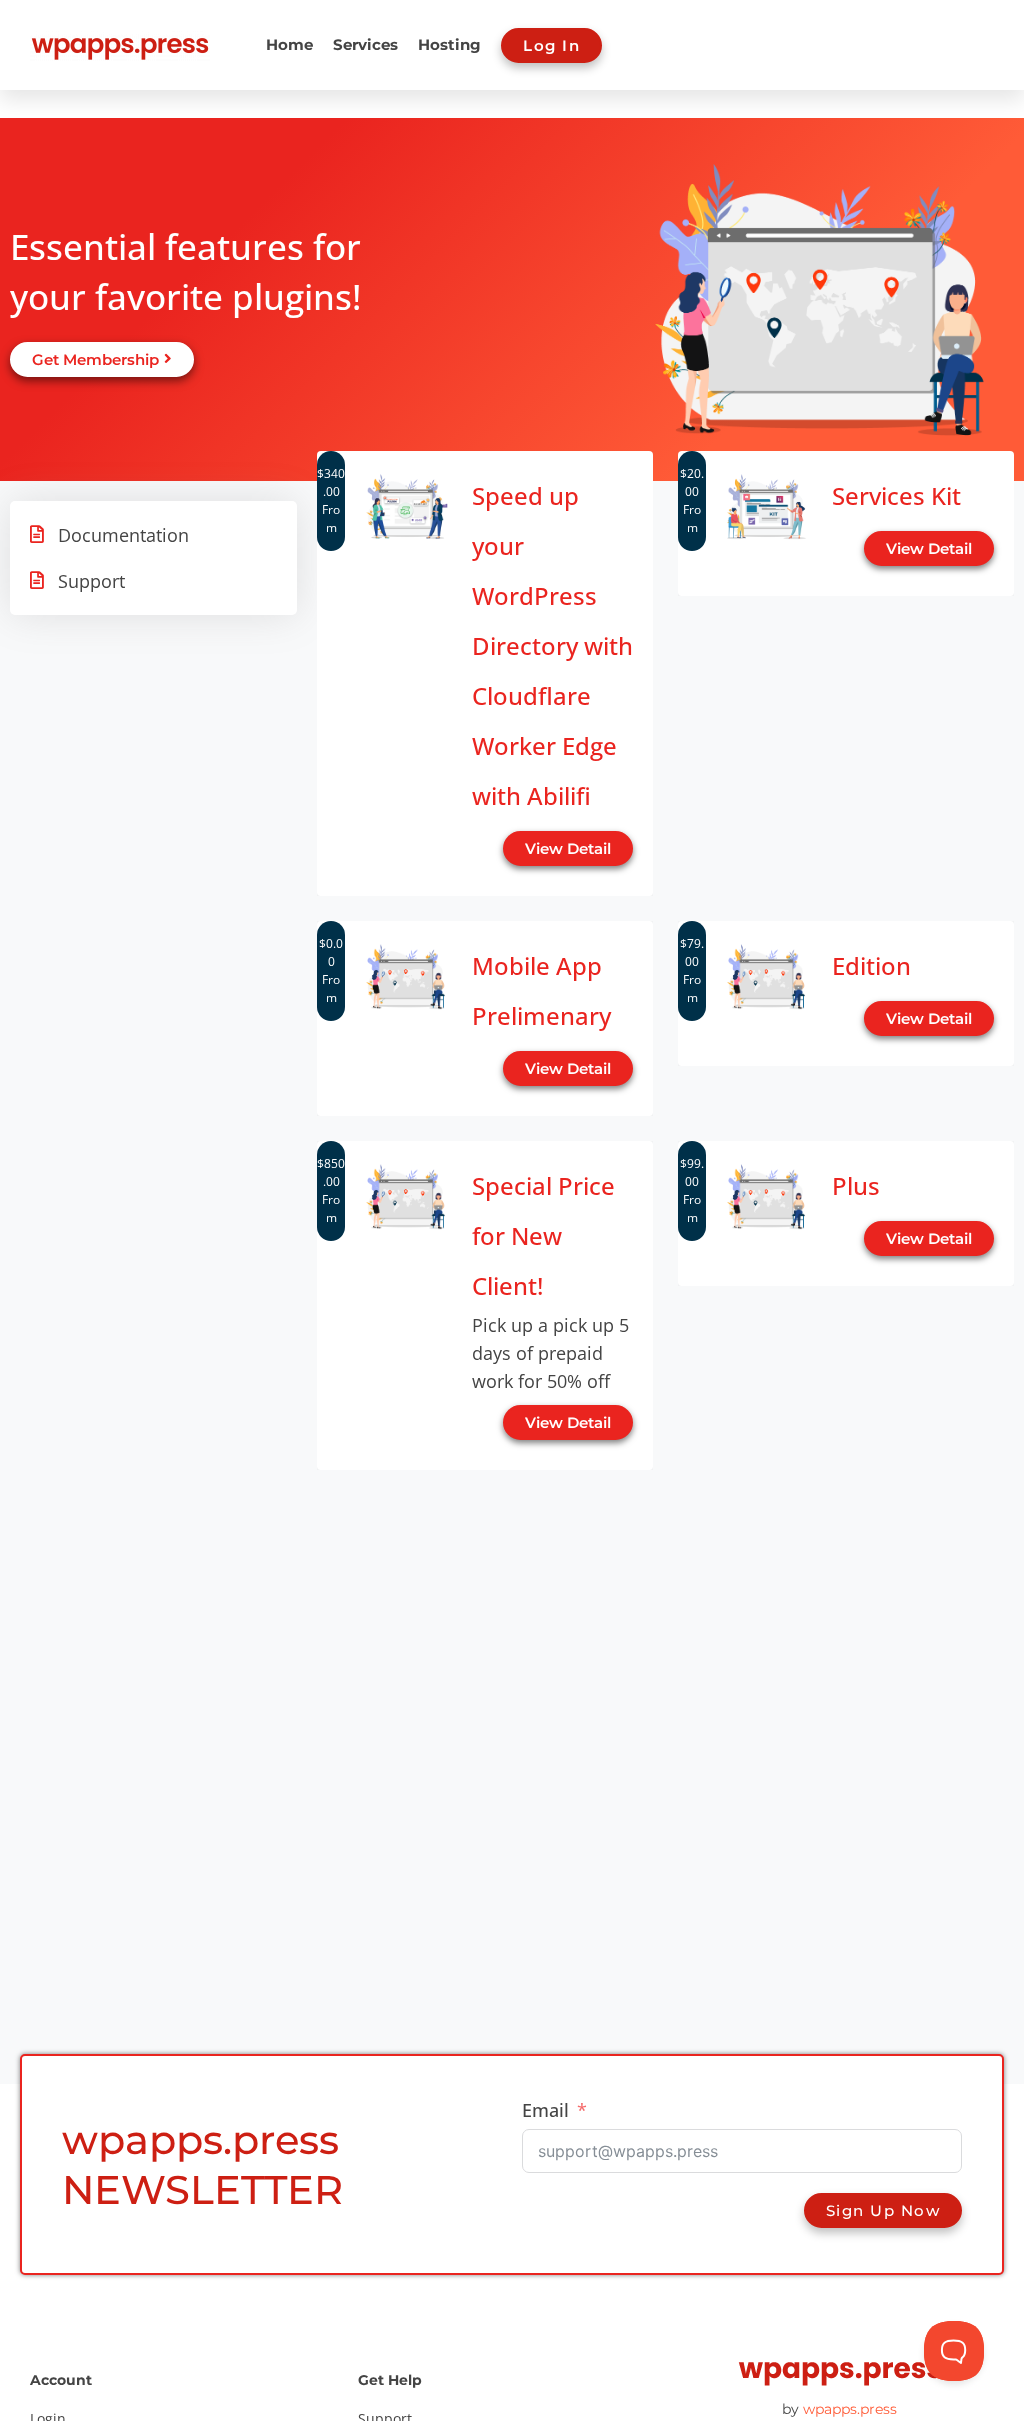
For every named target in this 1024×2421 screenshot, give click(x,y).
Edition (871, 965)
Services (365, 44)
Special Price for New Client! (543, 1235)
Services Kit (896, 495)
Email (545, 2110)
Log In (551, 45)
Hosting (449, 44)
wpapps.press (850, 2409)
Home (289, 44)
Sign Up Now (883, 2210)
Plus (856, 1185)
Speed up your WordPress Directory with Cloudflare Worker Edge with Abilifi (552, 645)
